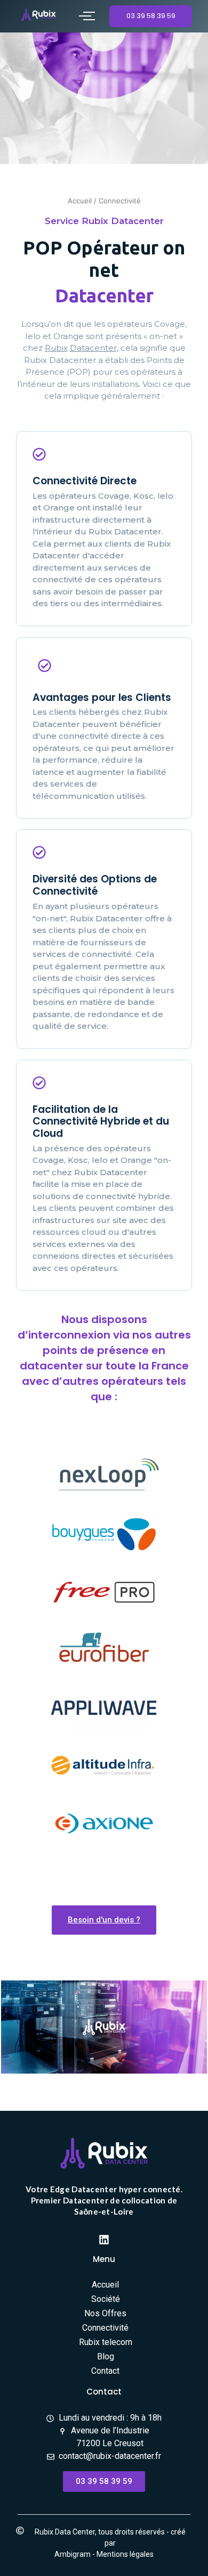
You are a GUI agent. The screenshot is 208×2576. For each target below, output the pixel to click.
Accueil (80, 201)
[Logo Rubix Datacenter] (39, 15)
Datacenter (93, 348)
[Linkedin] (104, 2240)
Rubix (56, 348)
